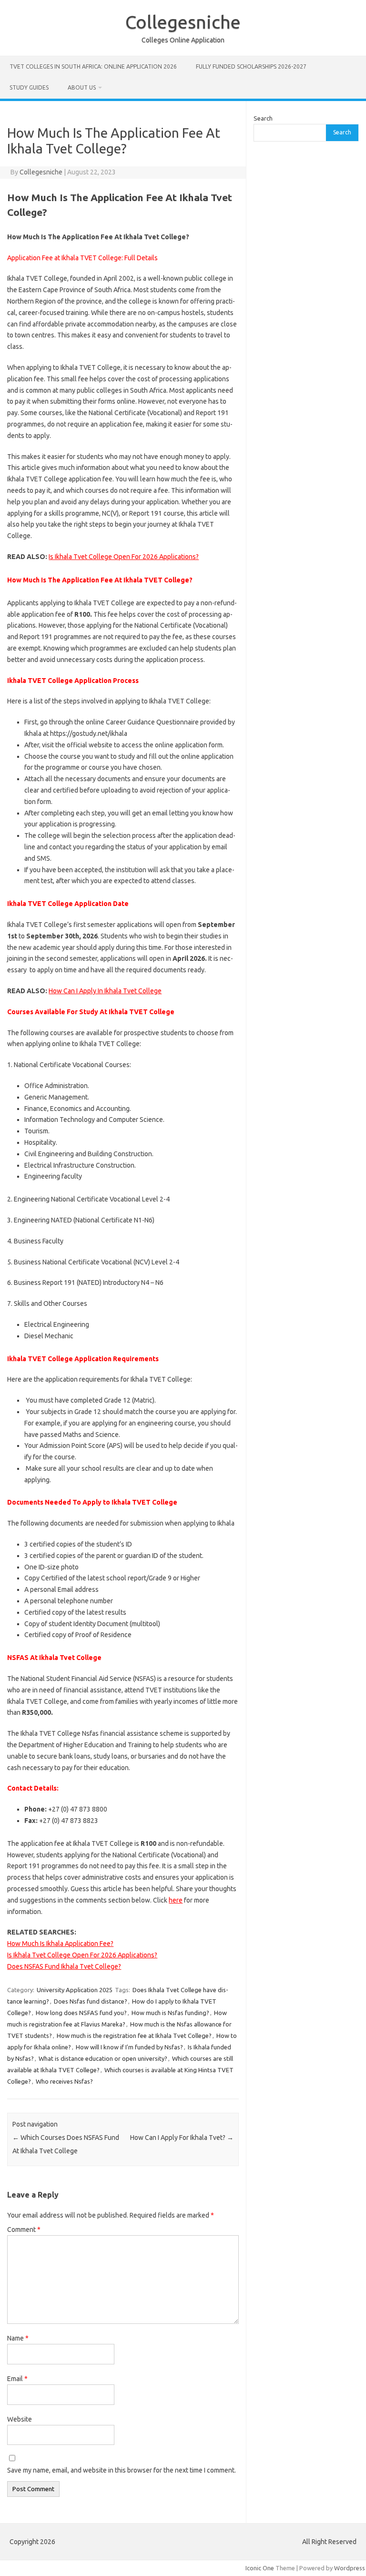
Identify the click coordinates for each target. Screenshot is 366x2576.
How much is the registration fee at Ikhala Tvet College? (134, 2036)
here (176, 1900)
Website (20, 2419)
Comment (24, 2230)
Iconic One (260, 2568)
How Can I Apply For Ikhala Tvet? (182, 2138)
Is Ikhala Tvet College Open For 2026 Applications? (124, 557)
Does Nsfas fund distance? (91, 2001)
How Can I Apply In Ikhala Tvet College (105, 991)
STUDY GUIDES (29, 87)
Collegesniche (183, 22)
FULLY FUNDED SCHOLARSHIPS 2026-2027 (251, 66)
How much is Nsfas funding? (170, 2013)
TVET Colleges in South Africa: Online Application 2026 (93, 66)
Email (17, 2379)
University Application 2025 (75, 1990)
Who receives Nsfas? (64, 2081)
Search (263, 118)
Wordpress (350, 2568)
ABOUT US (82, 87)
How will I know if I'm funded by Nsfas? (129, 2047)
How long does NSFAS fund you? (81, 2013)
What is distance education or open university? (103, 2058)
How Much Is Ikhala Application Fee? (60, 1944)
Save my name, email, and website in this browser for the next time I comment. (122, 2470)
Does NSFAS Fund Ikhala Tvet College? (64, 1966)
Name (18, 2338)
